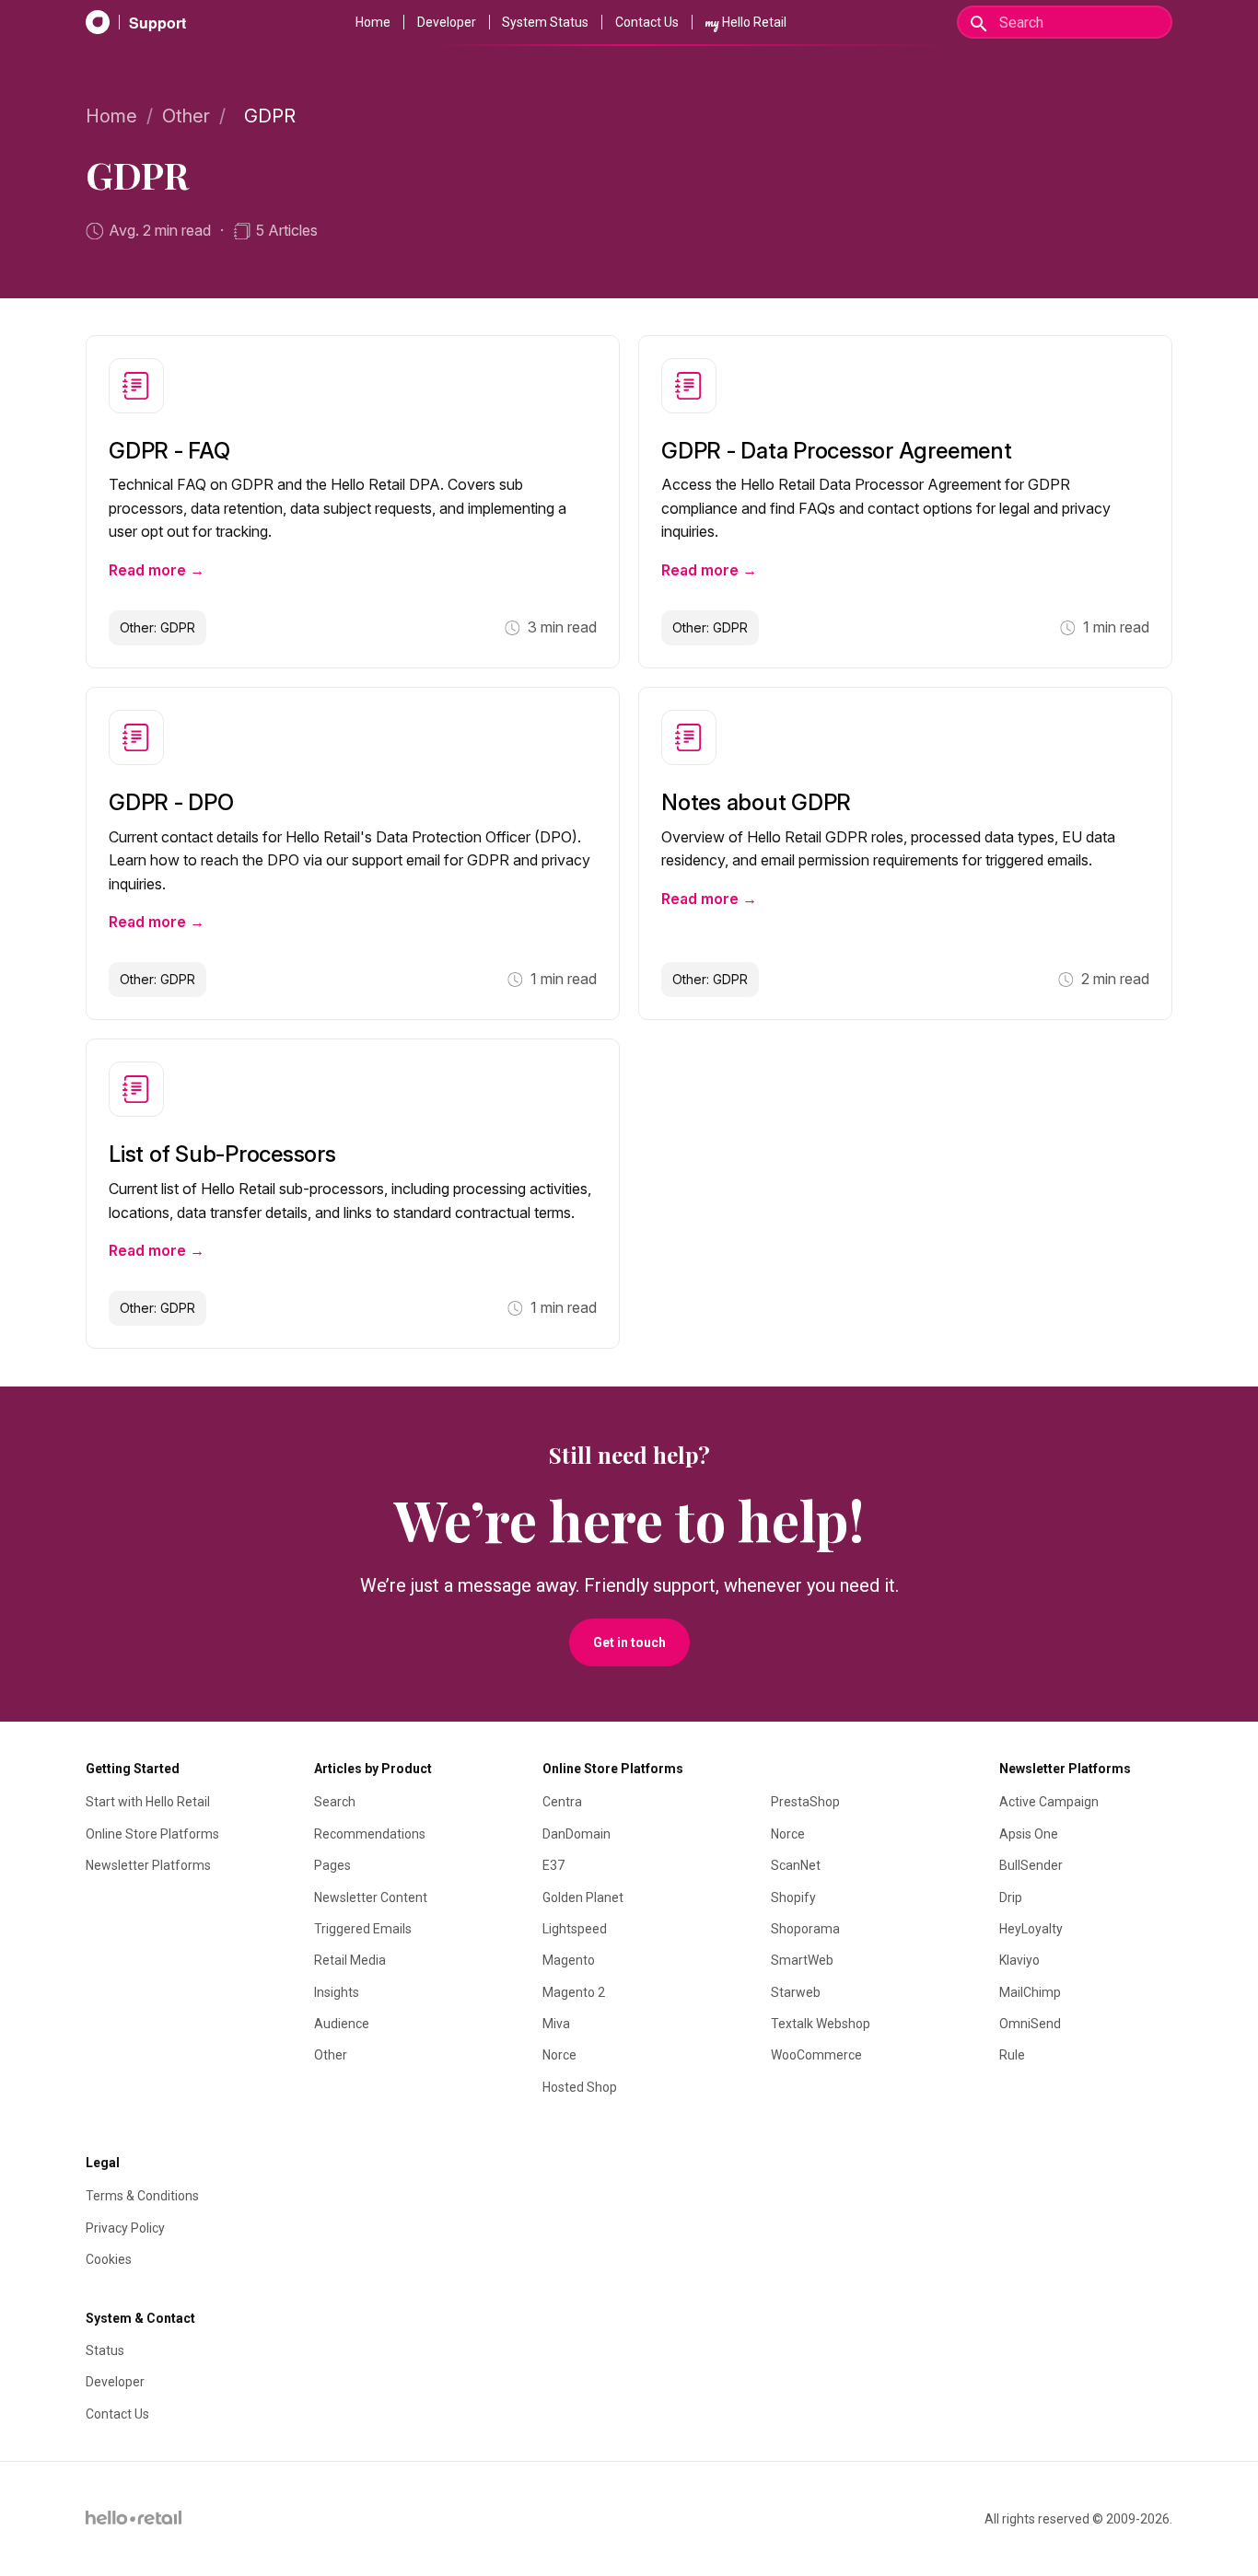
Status (105, 2350)
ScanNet (796, 1865)
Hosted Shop (580, 2087)
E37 (553, 1865)
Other (186, 116)
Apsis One (1029, 1834)
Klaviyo (1019, 1960)
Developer (447, 22)
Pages (332, 1865)
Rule (1012, 2055)
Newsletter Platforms (148, 1865)
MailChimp (1030, 1992)
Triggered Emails (363, 1929)
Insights (337, 1992)
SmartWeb (802, 1960)
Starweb (796, 1992)
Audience (342, 2024)
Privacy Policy (125, 2228)
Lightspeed (575, 1929)
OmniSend (1030, 2024)
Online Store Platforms (152, 1834)
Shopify (793, 1897)
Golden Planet (583, 1897)
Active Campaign (1049, 1802)
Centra (562, 1802)
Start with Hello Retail (148, 1802)
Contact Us (647, 22)
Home (373, 22)
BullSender (1031, 1865)
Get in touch (629, 1642)
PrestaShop (805, 1802)
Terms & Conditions (142, 2196)
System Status (545, 22)
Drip (1011, 1897)
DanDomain (577, 1834)
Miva (556, 2024)
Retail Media (350, 1960)
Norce (559, 2055)
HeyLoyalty (1031, 1929)
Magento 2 (574, 1992)
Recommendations (370, 1834)
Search (335, 1802)
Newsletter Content (371, 1897)
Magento (569, 1960)
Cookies (109, 2259)
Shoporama (805, 1929)
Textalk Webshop (821, 2024)
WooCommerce (816, 2055)
